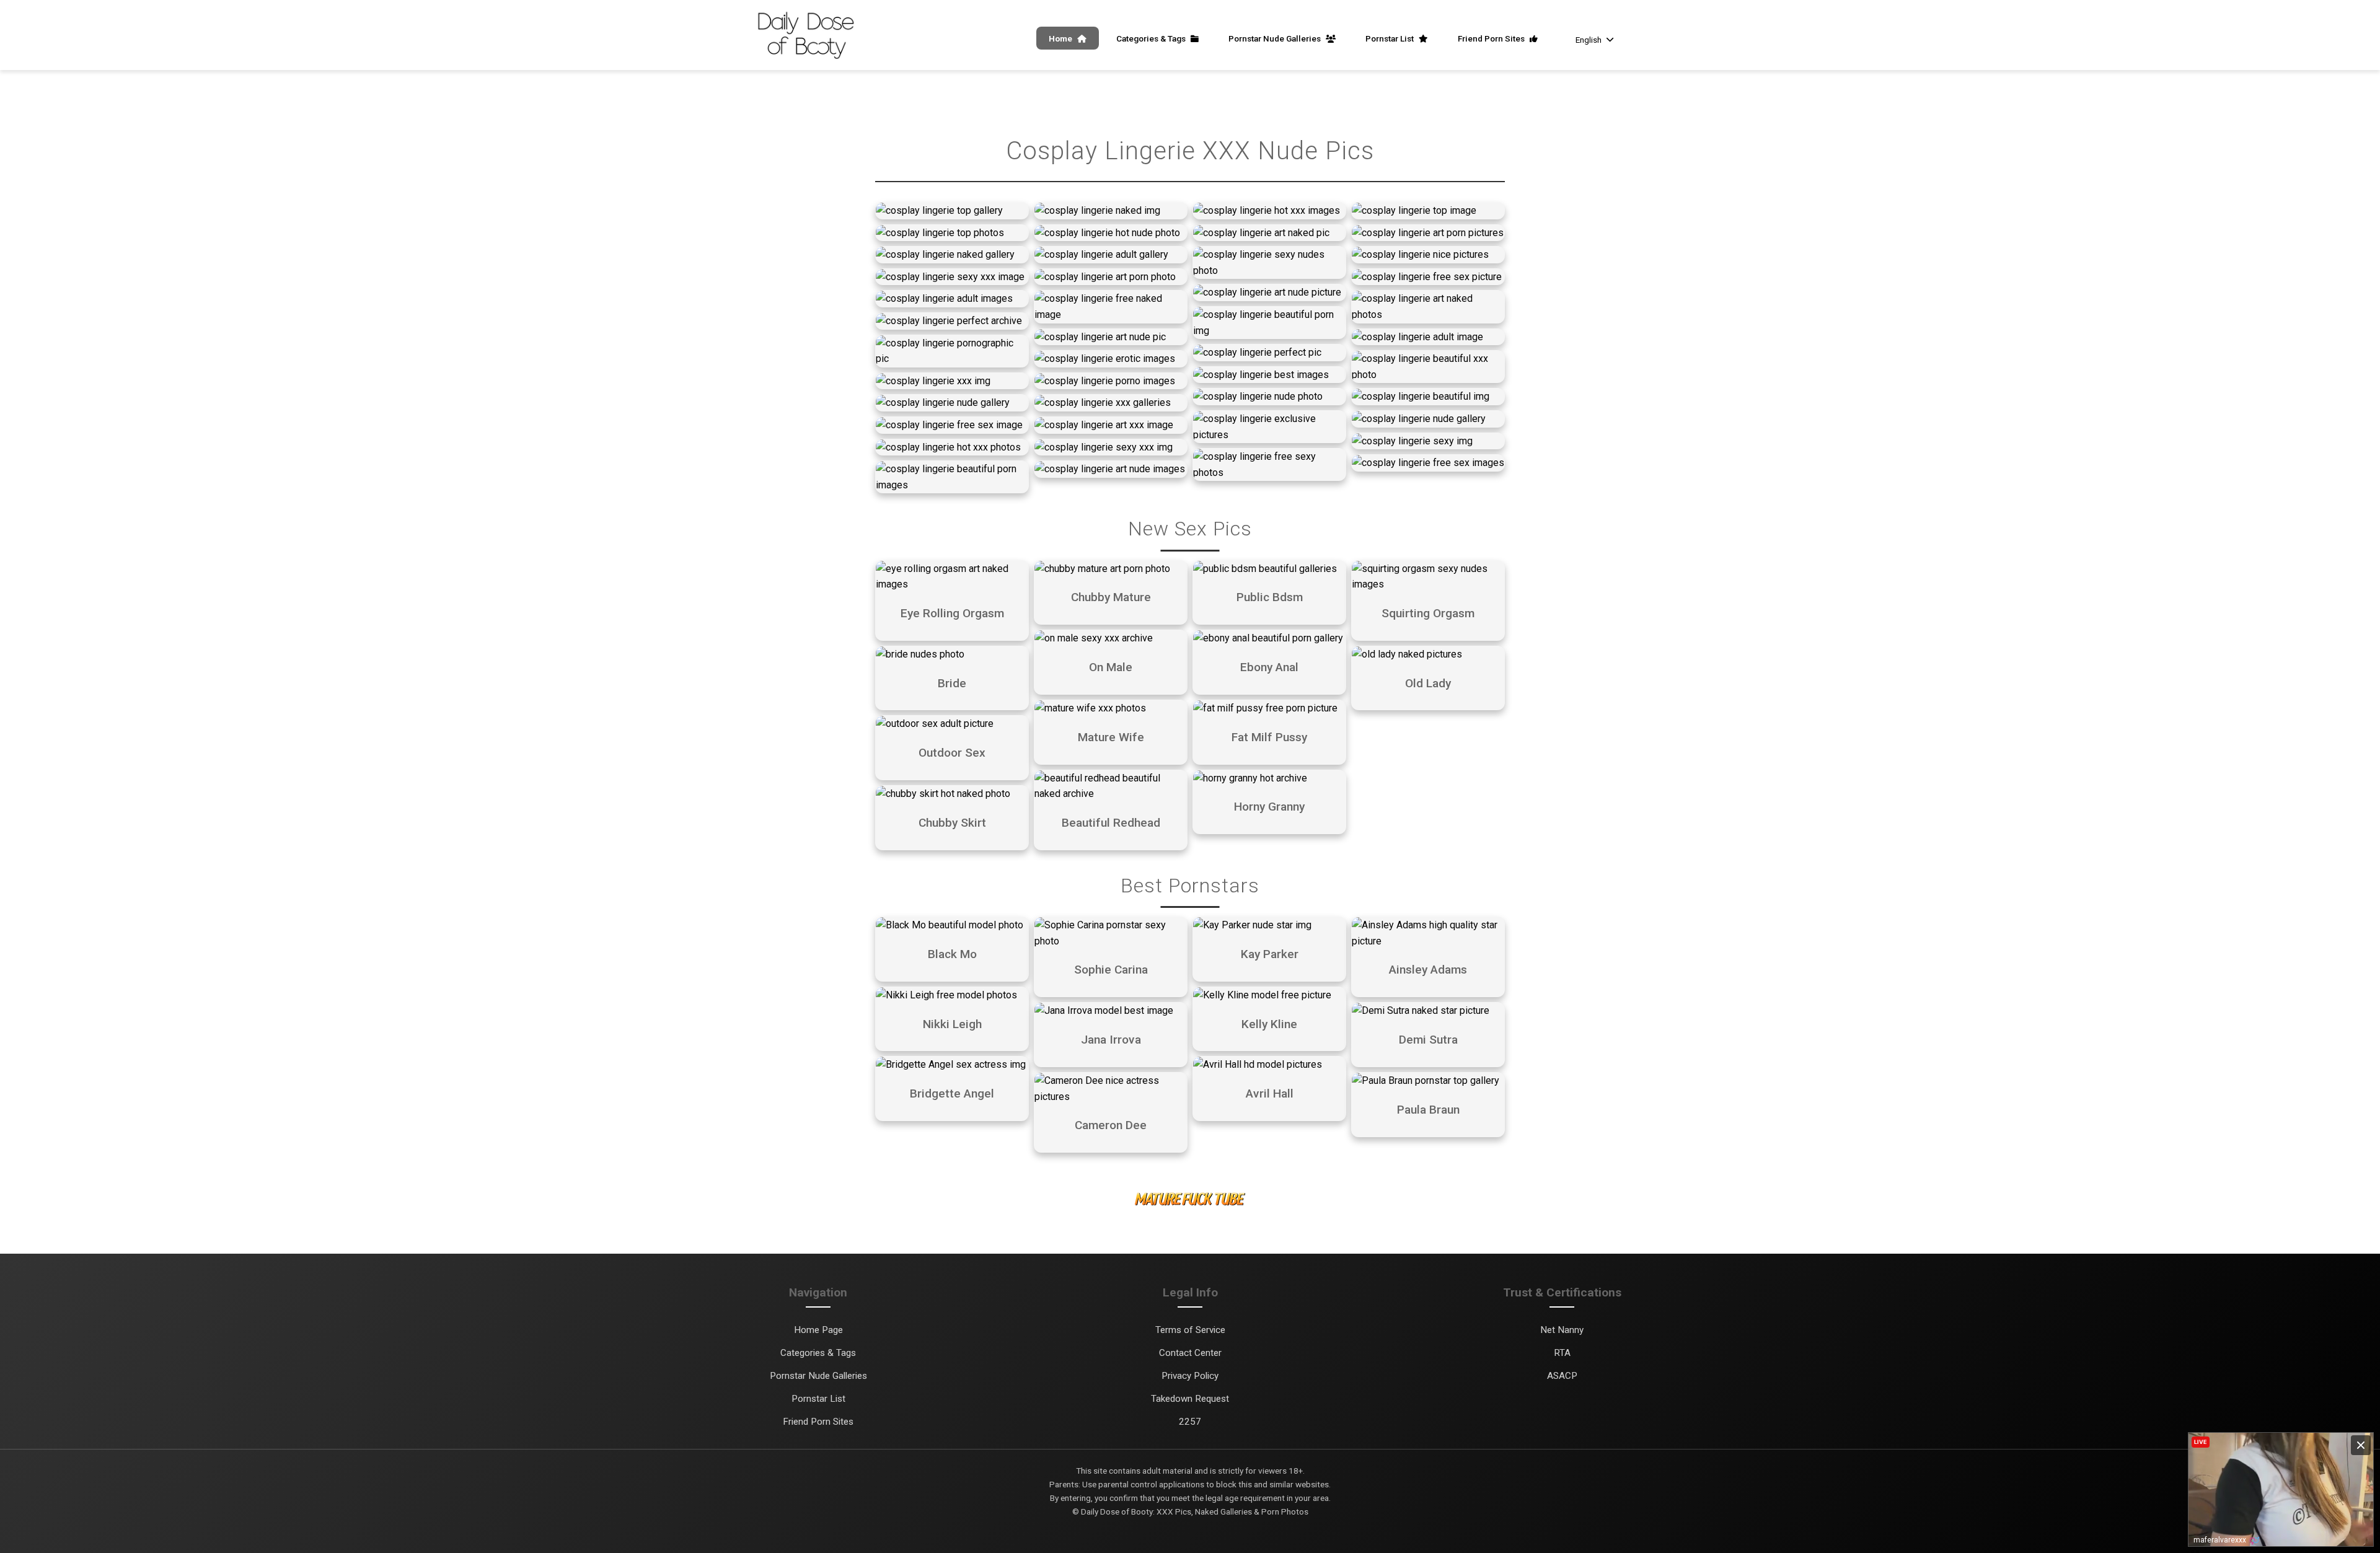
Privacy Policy (1190, 1376)
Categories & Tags (1152, 38)
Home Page (818, 1330)
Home (1061, 38)
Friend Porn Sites (1492, 38)
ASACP (1562, 1376)
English (1589, 40)
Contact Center (1190, 1353)
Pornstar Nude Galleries (1276, 38)
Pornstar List (1391, 38)
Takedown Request (1190, 1399)
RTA (1562, 1353)
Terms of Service (1190, 1330)
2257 (1190, 1422)
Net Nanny (1562, 1330)
